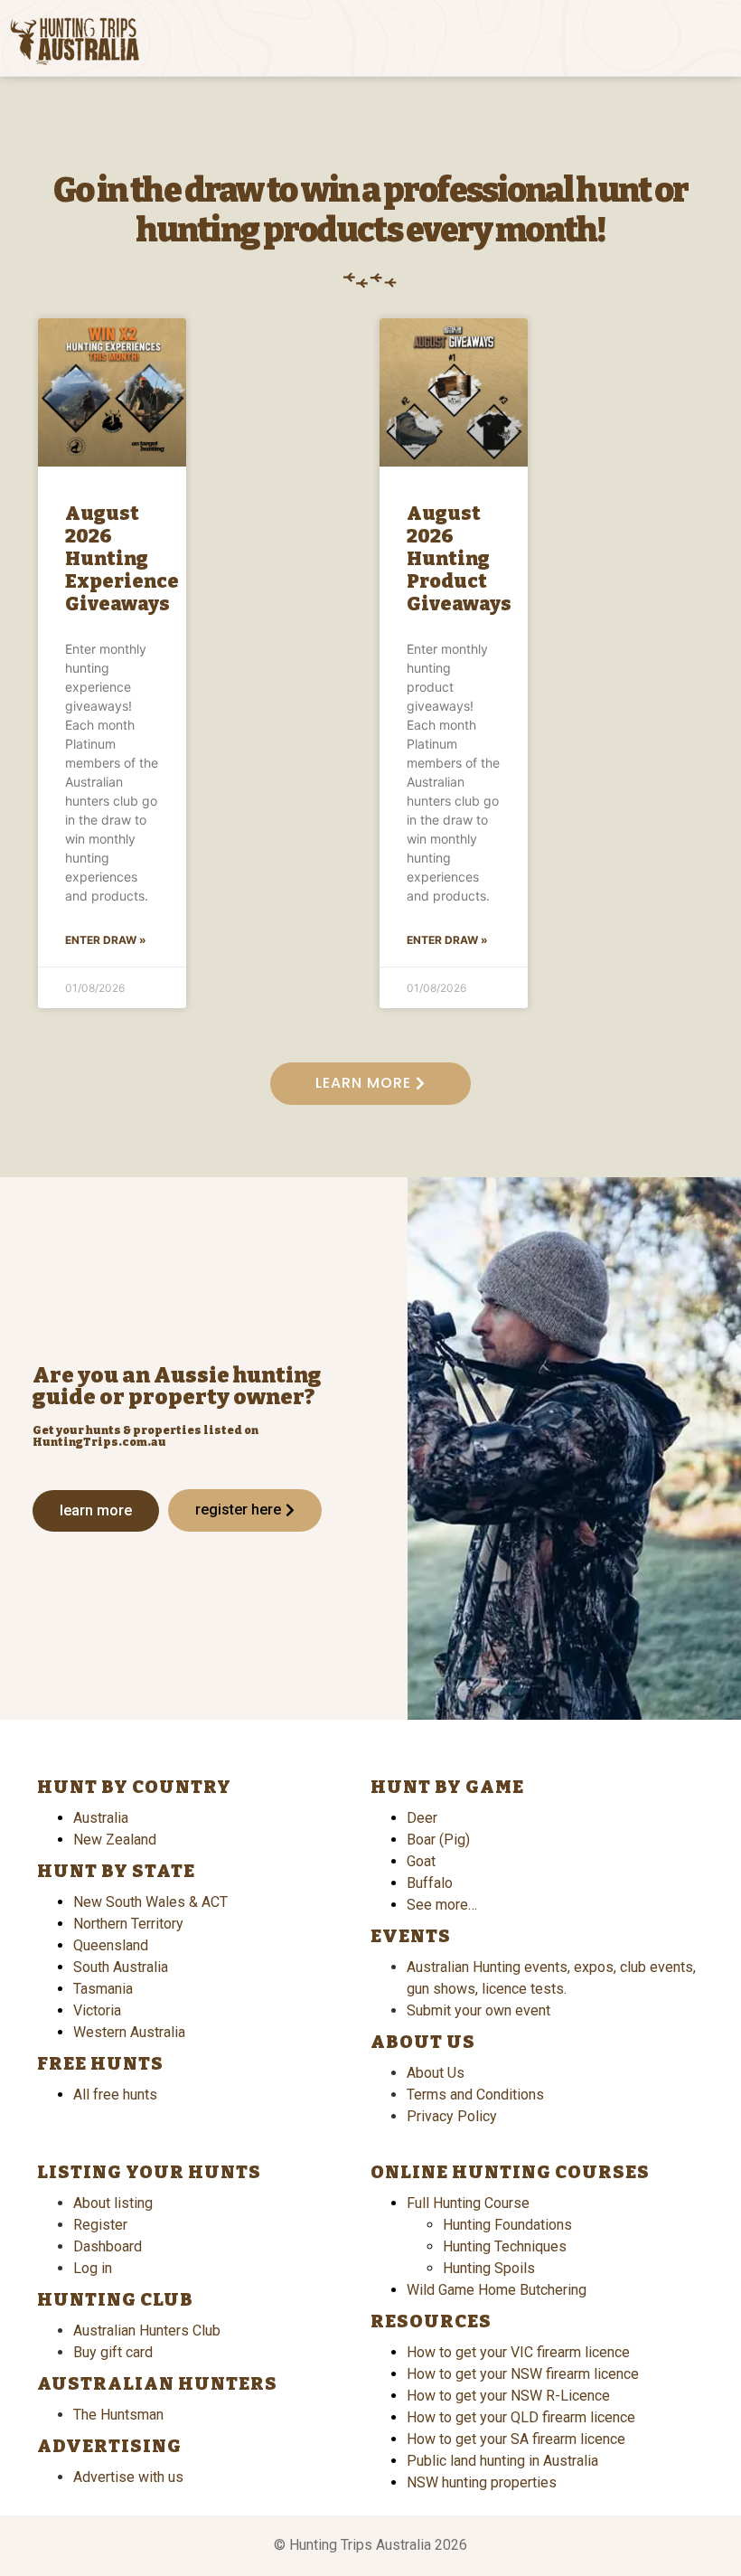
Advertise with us (128, 2477)
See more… (442, 1905)
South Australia (121, 1967)
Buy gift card (113, 2352)
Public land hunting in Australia (502, 2461)
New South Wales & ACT (150, 1902)
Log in (93, 2268)
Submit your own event (478, 2010)
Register (100, 2225)
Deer (422, 1818)
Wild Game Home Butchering (497, 2290)
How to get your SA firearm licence (516, 2439)
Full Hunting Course (468, 2203)
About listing (113, 2203)
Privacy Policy (452, 2116)
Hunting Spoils (489, 2268)
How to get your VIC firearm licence (518, 2352)
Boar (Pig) (438, 1840)
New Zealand (115, 1840)
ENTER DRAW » (106, 940)
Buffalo (430, 1883)
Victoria (97, 2010)
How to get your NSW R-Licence (508, 2396)
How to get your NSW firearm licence (523, 2374)
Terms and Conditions (475, 2095)
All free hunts (115, 2095)
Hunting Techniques (505, 2246)
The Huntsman (118, 2415)
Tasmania (103, 1989)
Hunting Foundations (507, 2225)
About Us (436, 2073)
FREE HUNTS (100, 2063)
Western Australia (129, 2032)
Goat (421, 1861)
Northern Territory (128, 1924)
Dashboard (108, 2246)
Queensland (111, 1945)
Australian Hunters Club (147, 2331)
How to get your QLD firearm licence (521, 2417)
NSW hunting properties (482, 2482)
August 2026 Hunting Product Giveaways (459, 559)
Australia (101, 1818)
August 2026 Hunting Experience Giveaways (122, 559)
